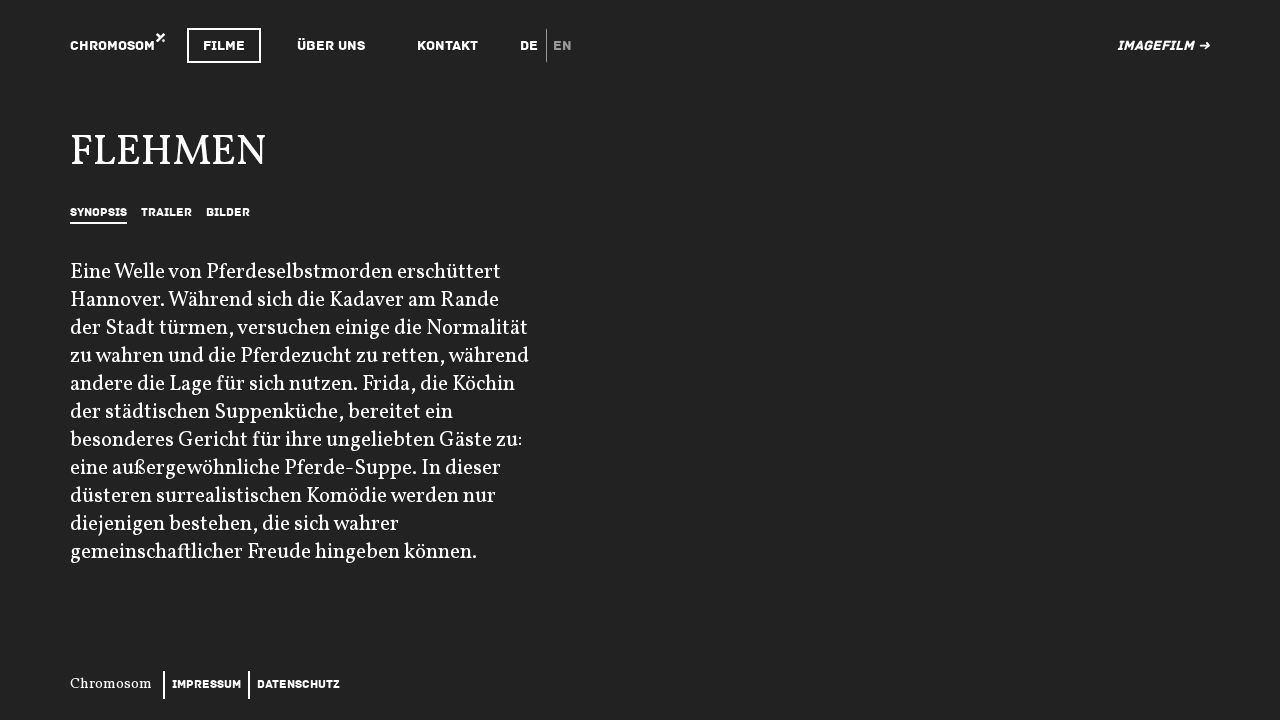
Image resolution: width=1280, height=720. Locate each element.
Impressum (206, 684)
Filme (224, 45)
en (562, 45)
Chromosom (112, 45)
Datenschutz (298, 684)
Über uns (331, 45)
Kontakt (447, 45)
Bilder (228, 212)
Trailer (166, 212)
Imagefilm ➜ (1163, 45)
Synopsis (98, 212)
